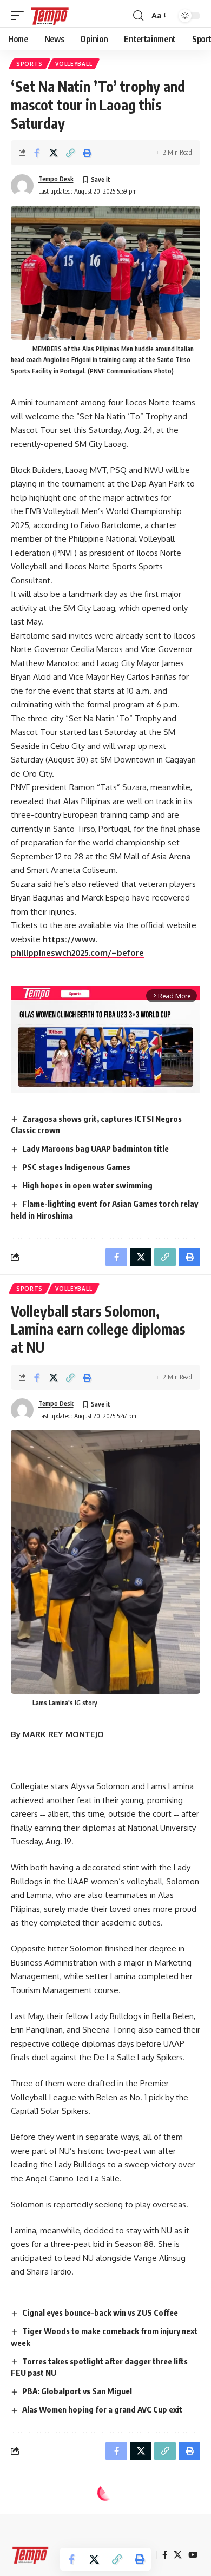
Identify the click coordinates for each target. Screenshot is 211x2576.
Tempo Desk (56, 179)
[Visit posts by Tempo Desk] (22, 186)
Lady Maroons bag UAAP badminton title (95, 1148)
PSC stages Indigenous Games (76, 1167)
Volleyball (74, 64)
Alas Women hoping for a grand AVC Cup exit (102, 2409)
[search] (138, 16)
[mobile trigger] (20, 16)
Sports (29, 64)
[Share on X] (54, 153)
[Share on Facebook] (37, 153)
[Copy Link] (70, 153)
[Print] (87, 153)
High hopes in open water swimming (87, 1185)
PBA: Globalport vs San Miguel (77, 2391)
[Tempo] (50, 16)
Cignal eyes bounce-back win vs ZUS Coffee (100, 2312)
